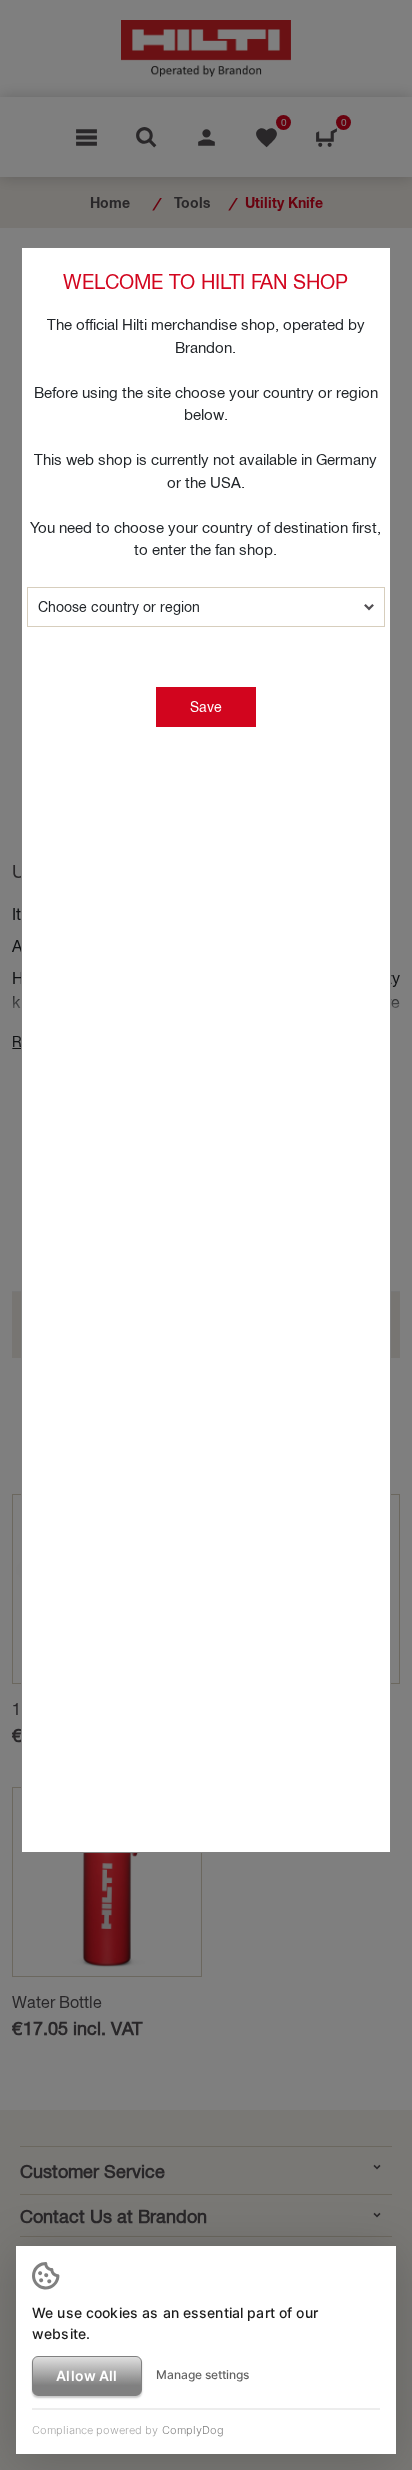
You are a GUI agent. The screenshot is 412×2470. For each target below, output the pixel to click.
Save (206, 706)
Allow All (86, 2375)
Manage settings (202, 2374)
